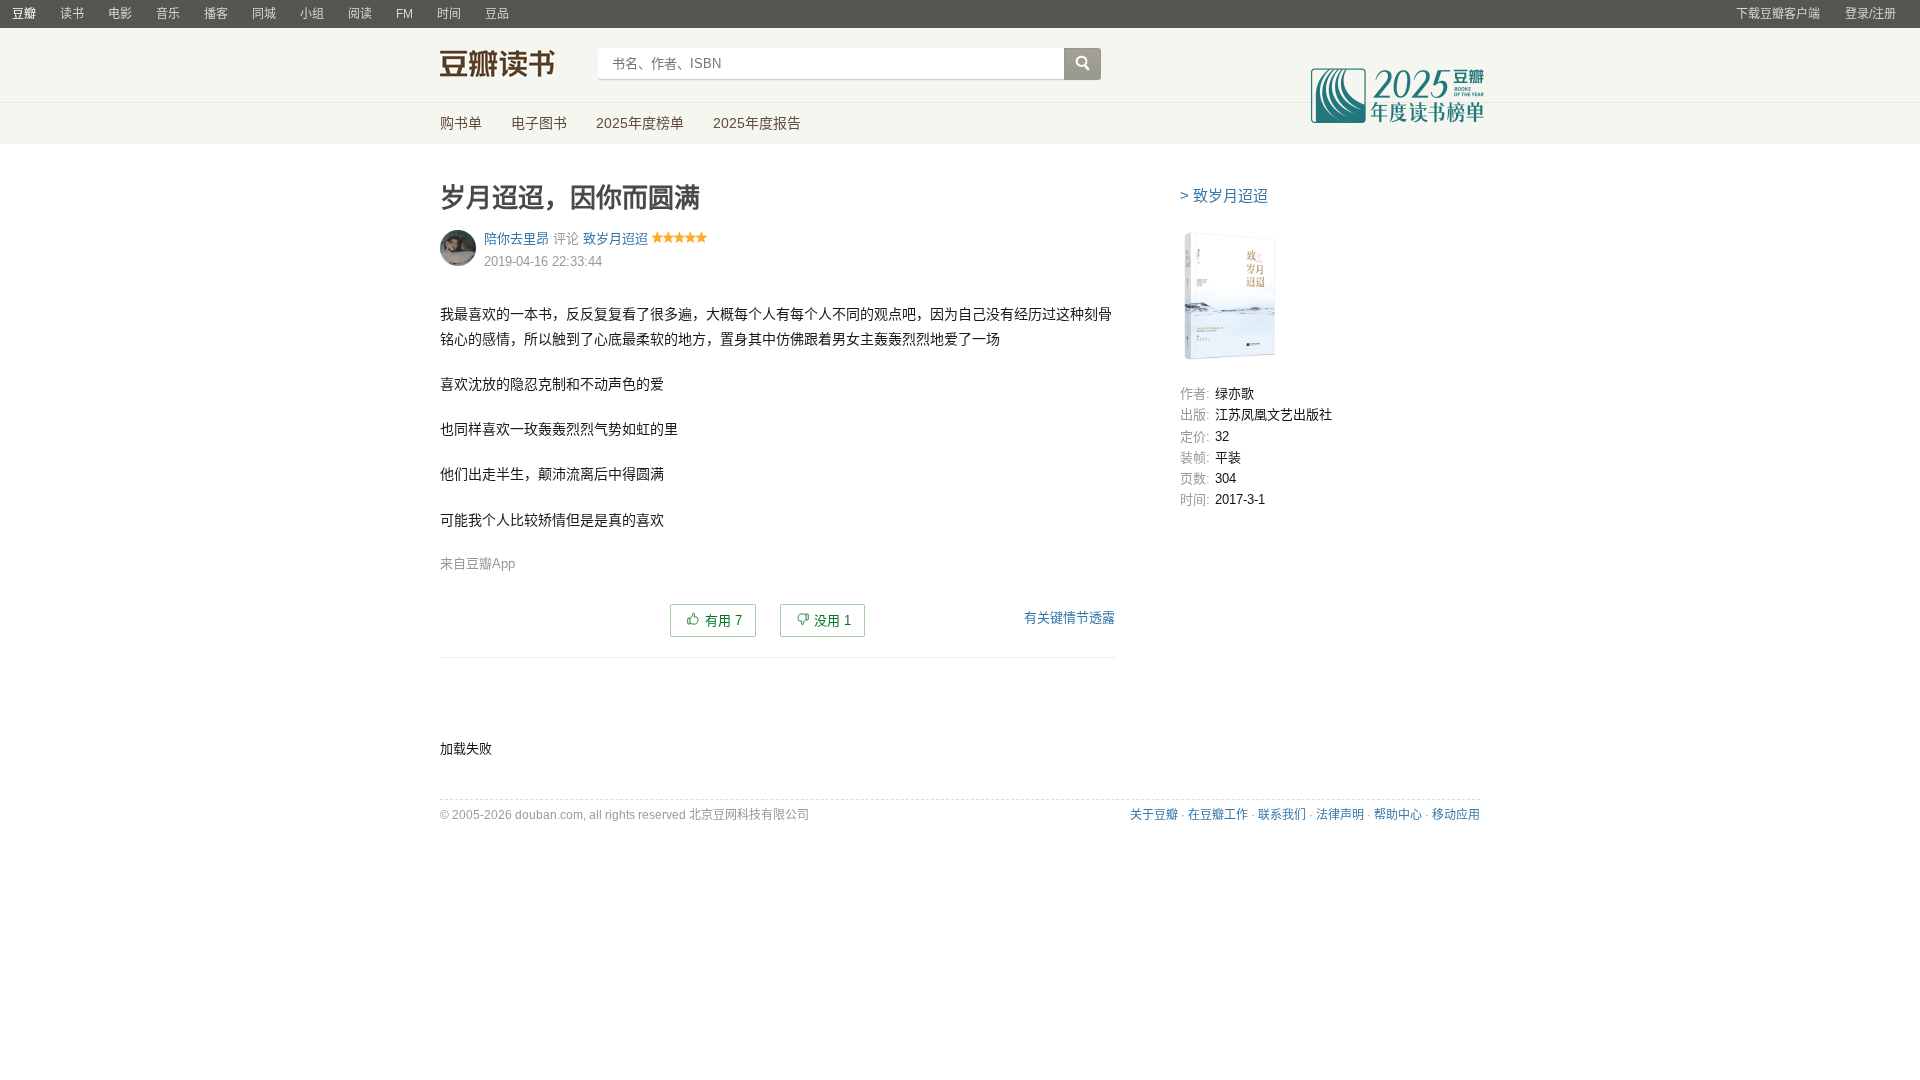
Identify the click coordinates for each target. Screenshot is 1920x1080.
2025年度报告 (757, 123)
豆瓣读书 (512, 66)
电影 (120, 14)
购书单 (461, 123)
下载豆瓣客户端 (1778, 14)
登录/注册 (1870, 14)
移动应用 (1456, 815)
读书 (72, 14)
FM (404, 14)
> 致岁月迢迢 (1224, 195)
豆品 (497, 14)
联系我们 (1282, 815)
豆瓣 (24, 14)
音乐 (168, 14)
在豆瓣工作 (1218, 815)
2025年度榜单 (640, 123)
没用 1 (832, 620)
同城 (264, 14)
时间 (449, 14)
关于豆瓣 (1154, 815)
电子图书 (539, 123)
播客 (216, 14)
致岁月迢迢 (615, 238)
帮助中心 (1398, 815)
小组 (312, 14)
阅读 (360, 14)
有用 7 (723, 620)
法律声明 (1340, 815)
